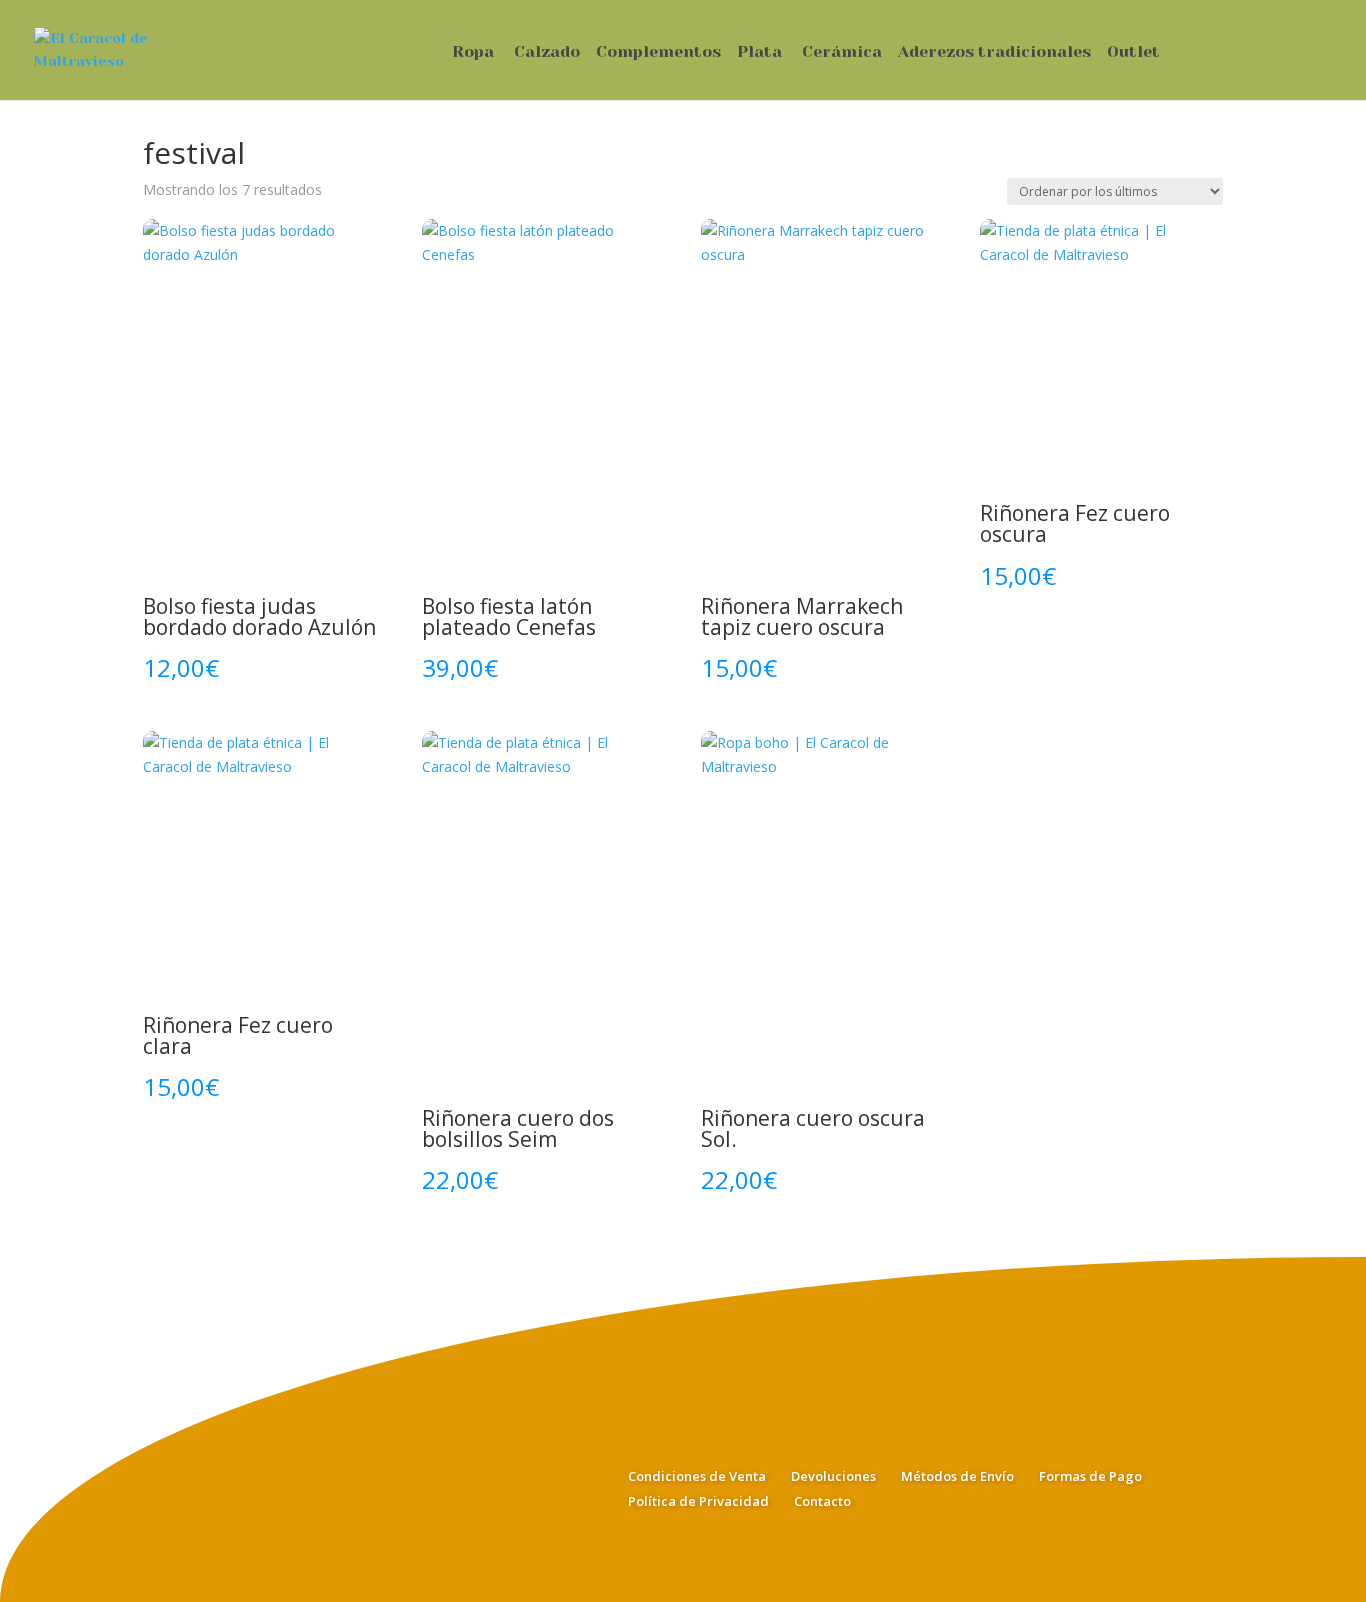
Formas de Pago (1090, 1476)
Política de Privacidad (698, 1501)
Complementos (658, 53)
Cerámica (842, 53)
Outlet (1133, 53)
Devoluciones (833, 1476)
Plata (759, 53)
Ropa (473, 53)
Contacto (822, 1501)
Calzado (547, 53)
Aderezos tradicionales (994, 53)
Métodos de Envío (957, 1476)
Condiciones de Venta (697, 1476)
